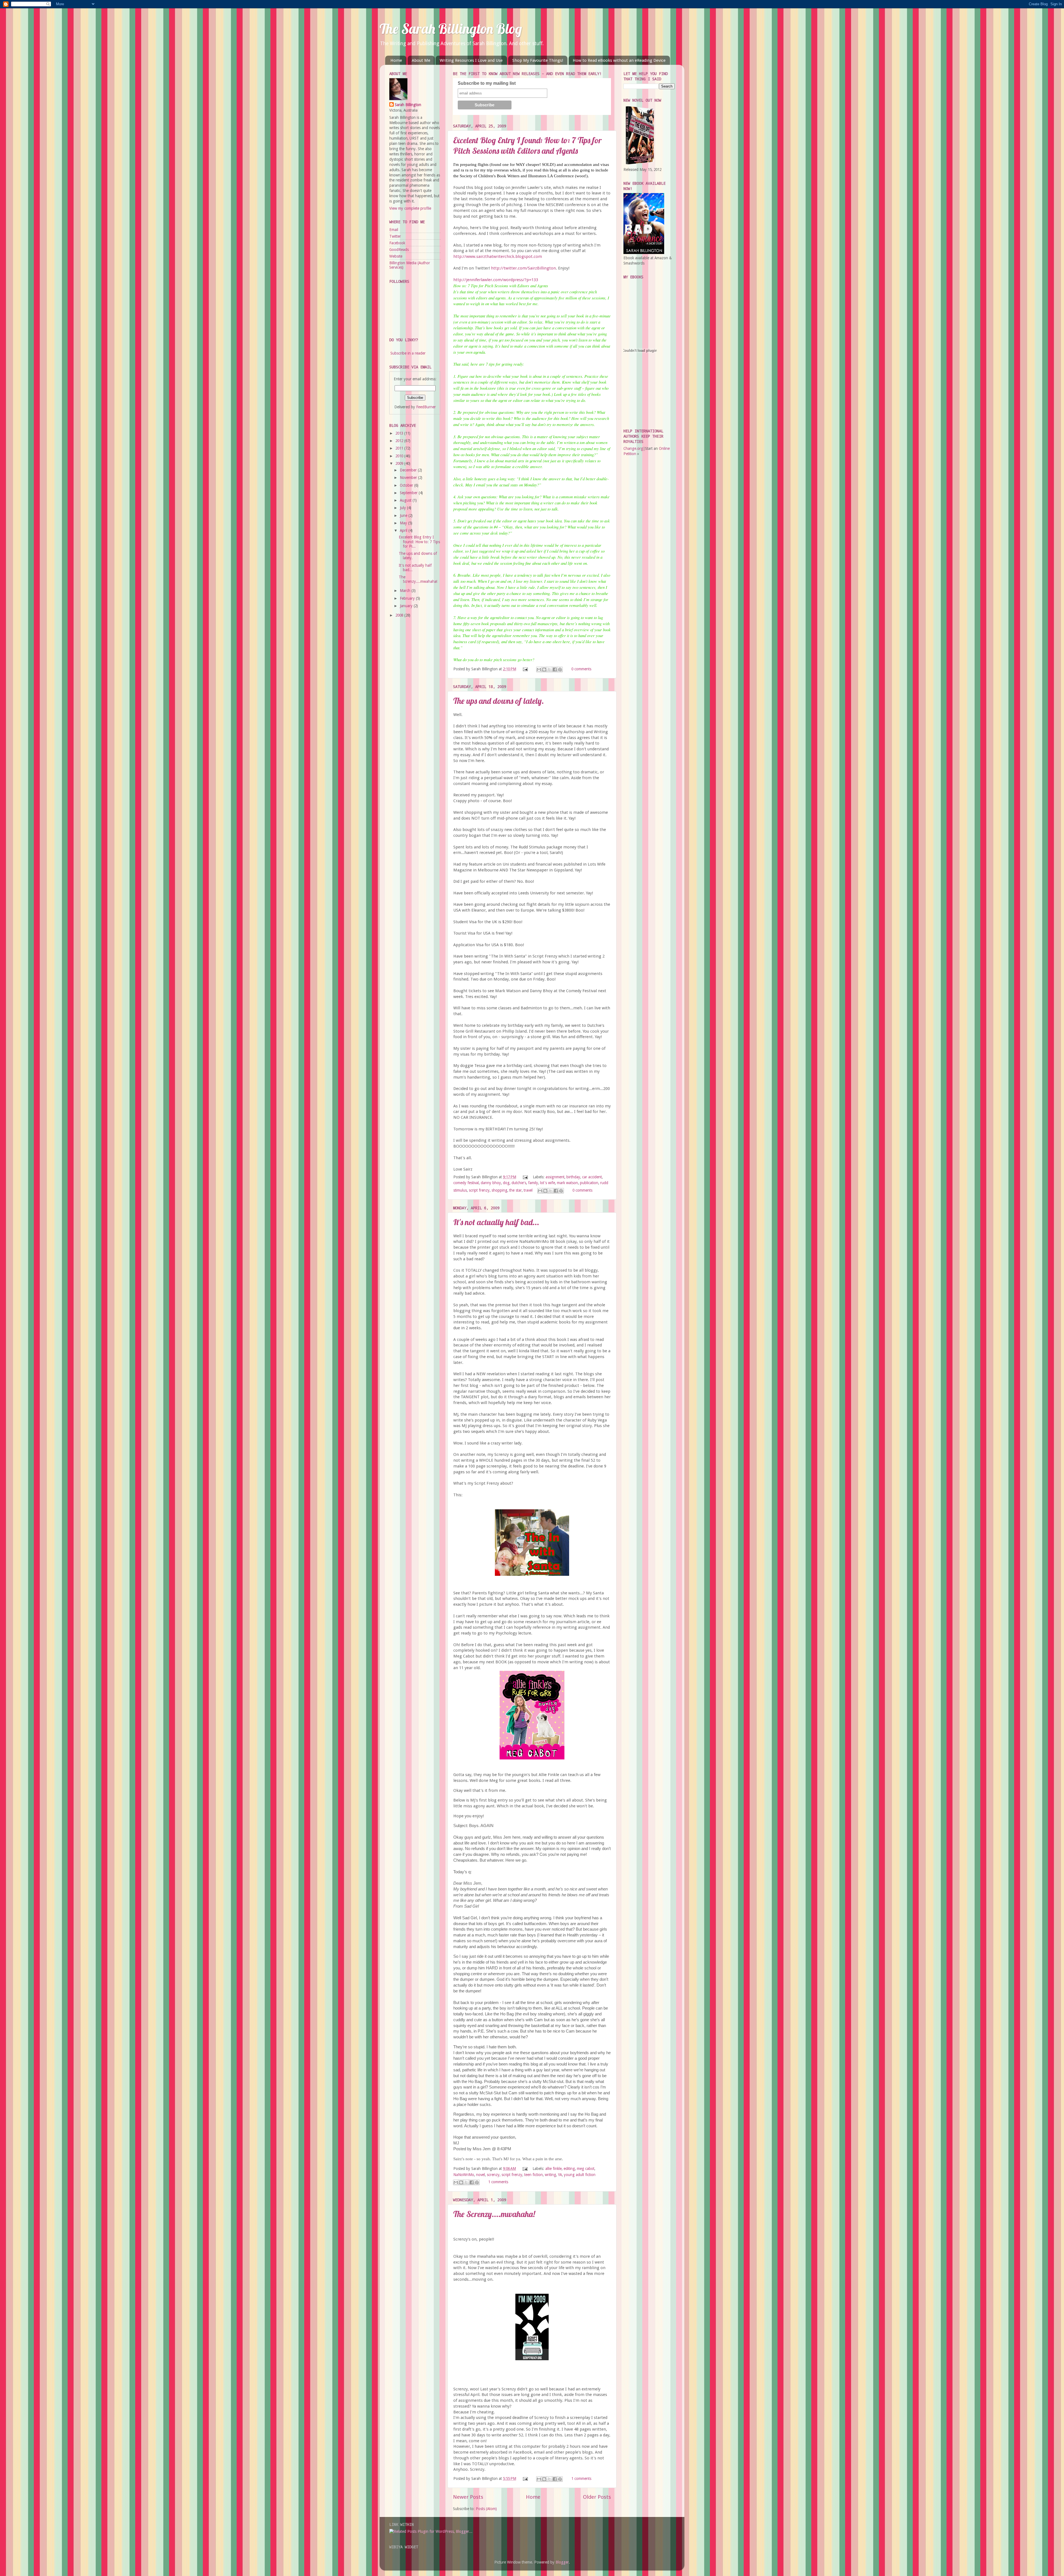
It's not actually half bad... (496, 1222)
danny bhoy (491, 1183)
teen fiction (534, 2175)
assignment (555, 1177)
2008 (400, 615)
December (409, 470)
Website (396, 256)
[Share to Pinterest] (560, 669)
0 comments (581, 669)
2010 (400, 456)
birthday (573, 1177)
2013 (400, 433)
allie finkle (553, 2169)
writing (550, 2175)
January (407, 606)
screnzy (493, 2175)
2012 (400, 441)
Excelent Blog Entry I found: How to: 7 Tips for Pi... (419, 542)
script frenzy (479, 1190)
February (408, 598)
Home (396, 60)
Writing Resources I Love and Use (471, 60)
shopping (499, 1190)
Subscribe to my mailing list (487, 83)
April (404, 530)
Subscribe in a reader (408, 353)
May (404, 523)
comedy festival (466, 1183)
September (409, 493)
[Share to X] (549, 669)
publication (589, 1183)
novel (480, 2175)
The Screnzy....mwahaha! (494, 2214)
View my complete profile (410, 208)
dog (506, 1183)
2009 (400, 463)
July (403, 508)
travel (528, 1190)
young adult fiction (580, 2175)
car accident (592, 1177)
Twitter (395, 236)
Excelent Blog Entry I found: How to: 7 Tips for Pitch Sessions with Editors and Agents (527, 145)
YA (560, 2175)
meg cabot (586, 2169)
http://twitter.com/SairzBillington (523, 268)
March (406, 591)
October (407, 485)
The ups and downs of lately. (499, 701)
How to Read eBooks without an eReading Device (619, 60)
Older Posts (597, 2497)
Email (394, 230)
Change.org (633, 448)
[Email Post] (525, 669)
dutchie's (519, 1183)
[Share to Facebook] (555, 669)
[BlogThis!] (544, 669)
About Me (421, 60)
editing (569, 2169)
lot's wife (548, 1183)
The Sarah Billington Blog (451, 29)
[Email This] (539, 669)
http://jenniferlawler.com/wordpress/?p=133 (496, 280)
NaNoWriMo (464, 2175)
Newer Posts (468, 2497)
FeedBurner (426, 407)
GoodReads (399, 250)
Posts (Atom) (486, 2509)
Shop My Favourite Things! (538, 60)
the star (516, 1190)
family (533, 1183)
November (409, 478)
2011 (400, 448)
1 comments (498, 2182)
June (404, 515)
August (406, 500)
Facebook (397, 243)
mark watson (567, 1183)
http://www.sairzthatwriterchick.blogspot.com (498, 256)
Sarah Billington (408, 105)
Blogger (562, 2562)
